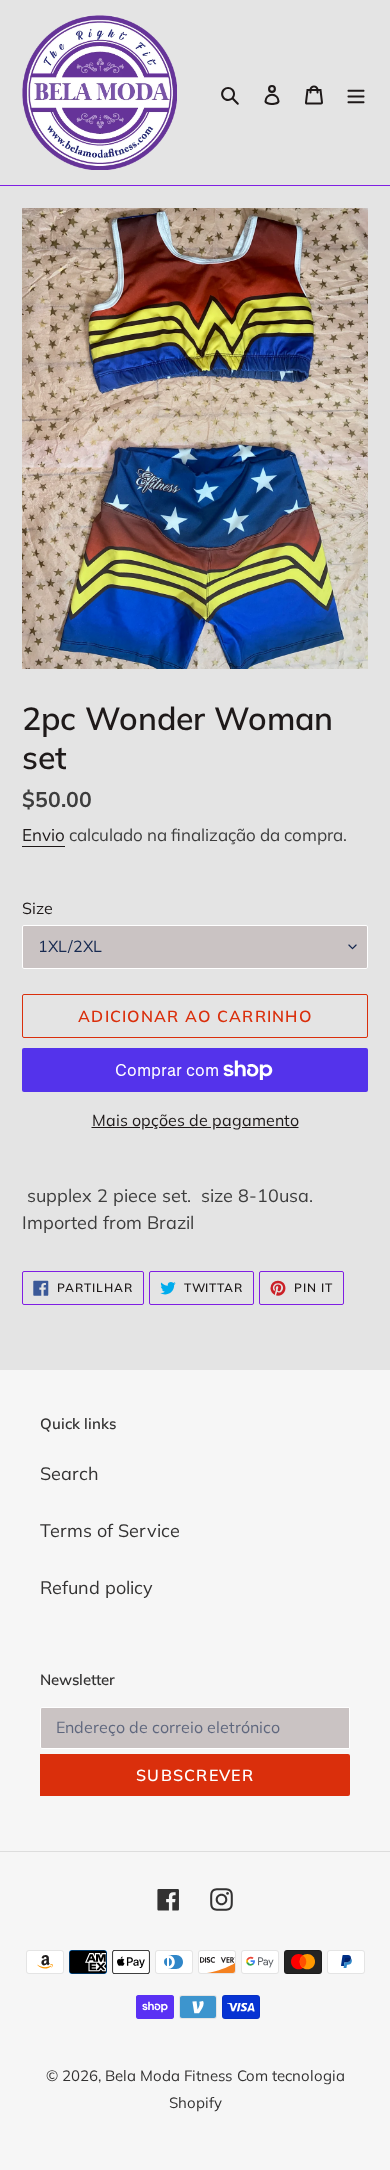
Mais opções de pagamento (195, 1120)
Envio (43, 834)
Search (69, 1473)
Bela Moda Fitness (168, 2075)
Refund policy (96, 1587)
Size (37, 908)
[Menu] (356, 92)
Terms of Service (110, 1530)
